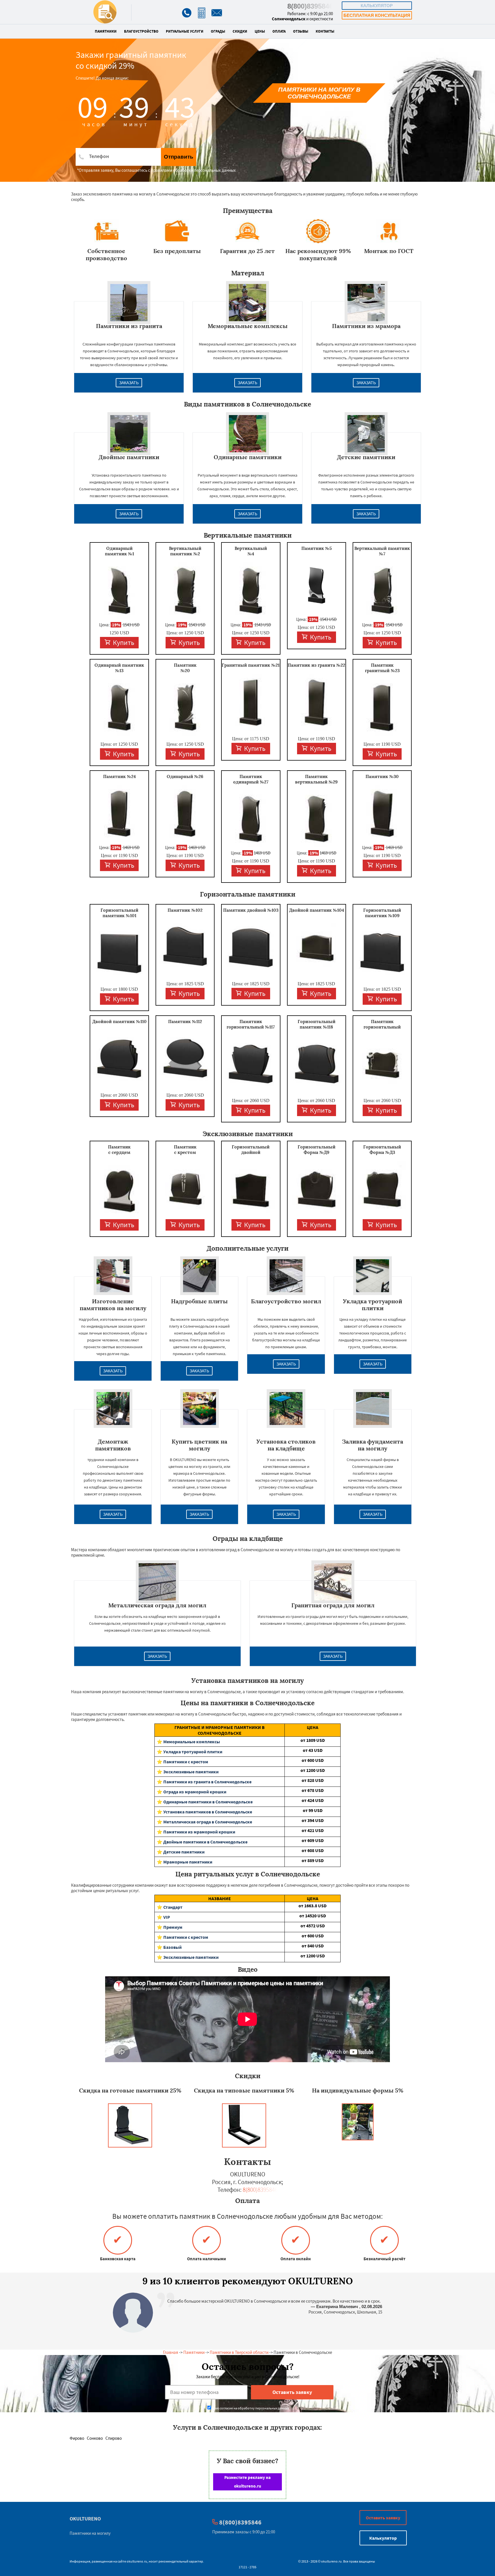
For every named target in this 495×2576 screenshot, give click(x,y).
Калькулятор (377, 6)
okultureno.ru (137, 2561)
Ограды (218, 31)
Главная (171, 2352)
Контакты (325, 31)
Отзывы (301, 31)
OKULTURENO (85, 2519)
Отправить (179, 157)
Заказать (129, 383)
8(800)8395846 (310, 6)
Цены (260, 31)
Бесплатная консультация (377, 15)
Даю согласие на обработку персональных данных (251, 2408)
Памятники (106, 31)
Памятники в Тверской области (239, 2352)
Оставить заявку (383, 2518)
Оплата (279, 31)
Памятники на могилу (90, 2533)
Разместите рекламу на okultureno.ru (247, 2482)
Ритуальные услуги (185, 31)
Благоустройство (141, 31)
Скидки (240, 31)
